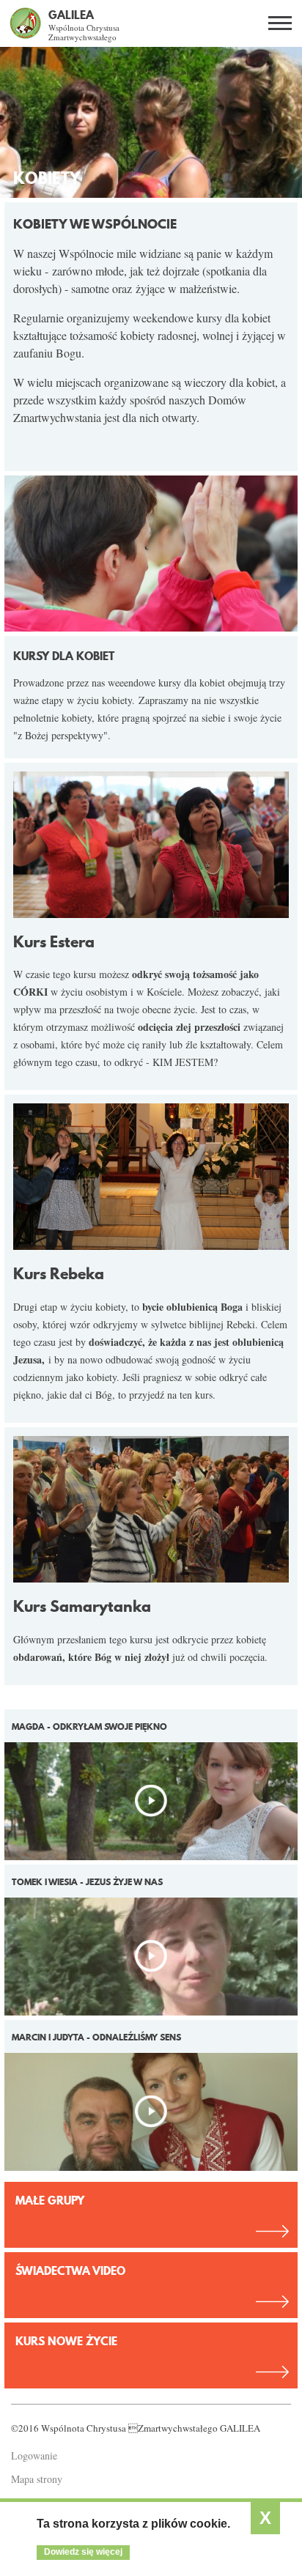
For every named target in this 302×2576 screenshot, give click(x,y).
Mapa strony (37, 2479)
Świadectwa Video (70, 2270)
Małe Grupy (50, 2200)
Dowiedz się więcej (83, 2552)
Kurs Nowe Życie (66, 2341)
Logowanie (34, 2455)
